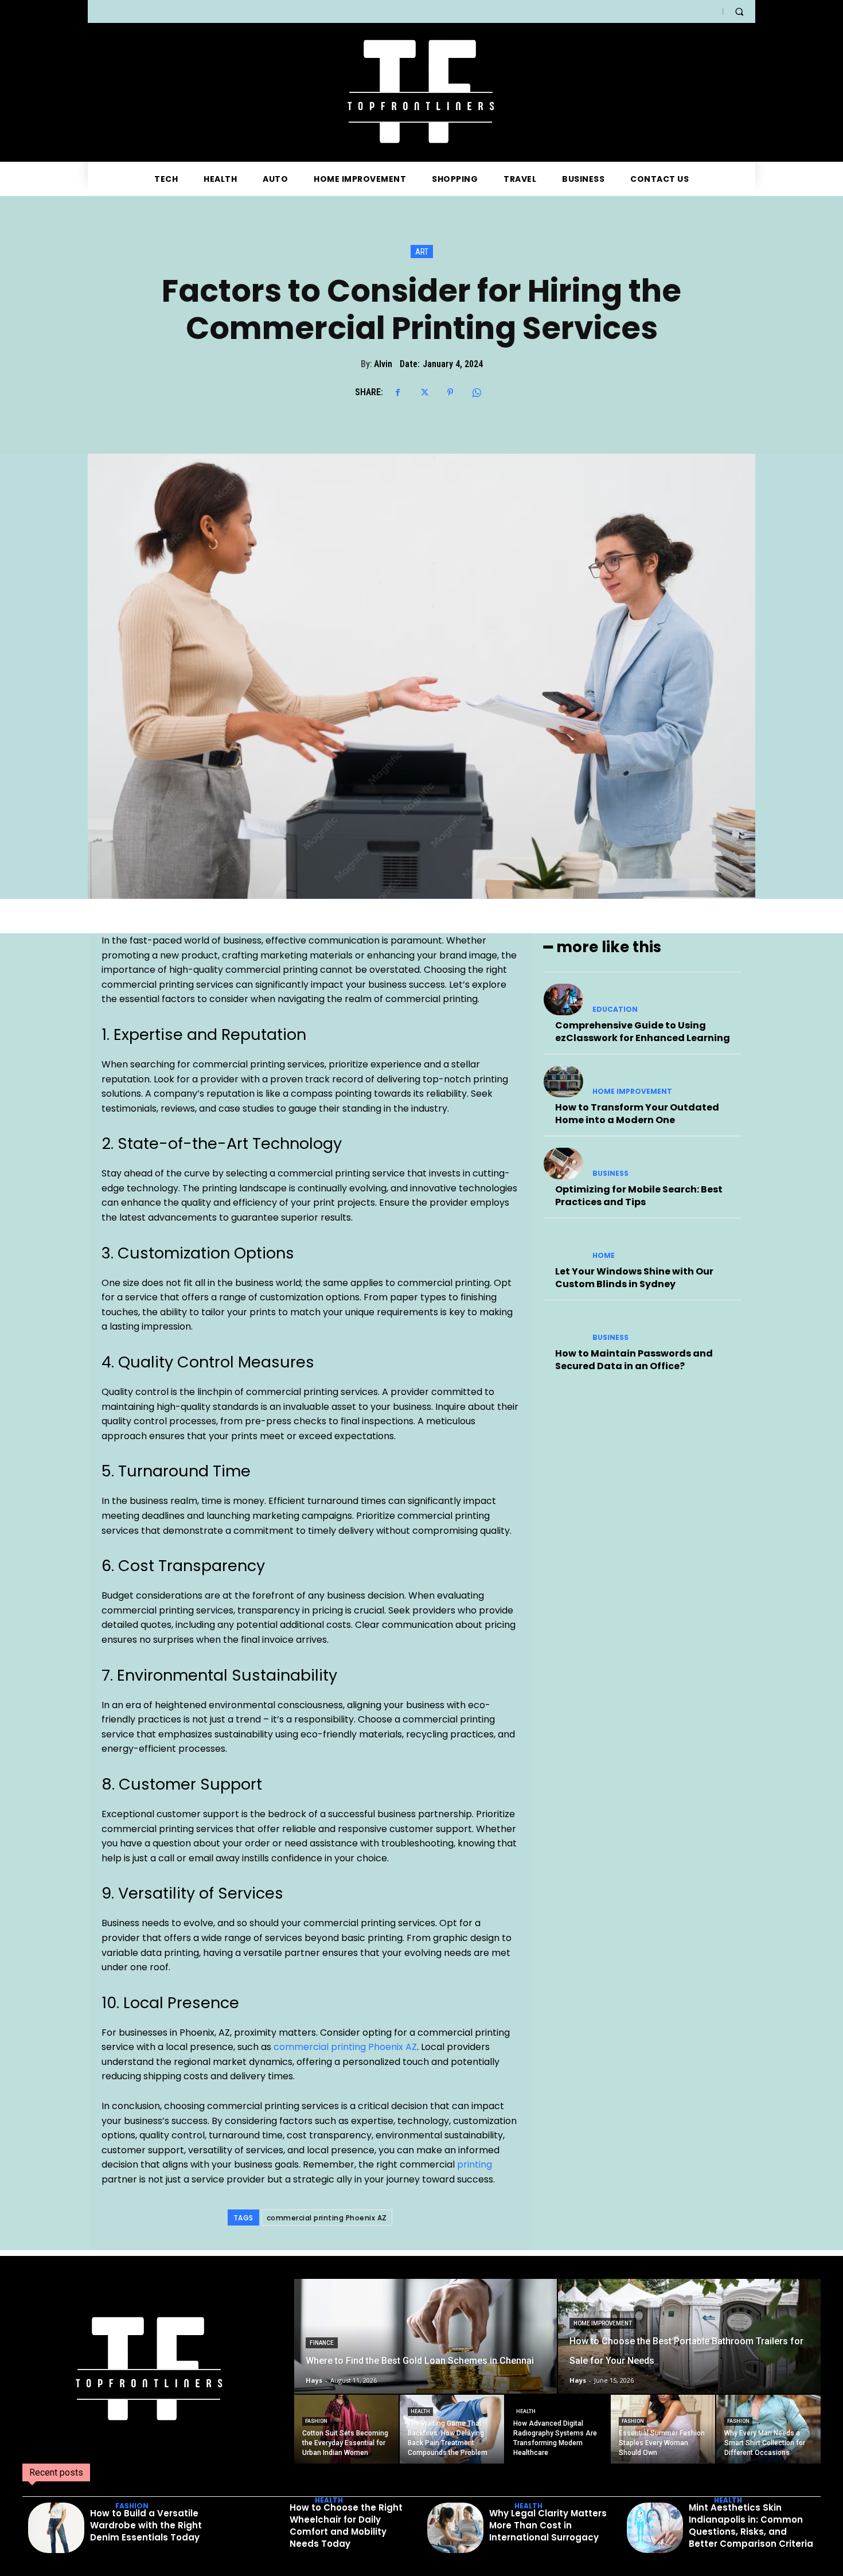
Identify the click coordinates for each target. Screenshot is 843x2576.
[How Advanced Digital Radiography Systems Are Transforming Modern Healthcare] (557, 2429)
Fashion (316, 2421)
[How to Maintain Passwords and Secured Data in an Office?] (563, 1328)
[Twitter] (424, 392)
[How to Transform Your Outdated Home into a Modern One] (563, 1082)
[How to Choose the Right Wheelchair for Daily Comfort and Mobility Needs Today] (256, 2528)
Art (422, 252)
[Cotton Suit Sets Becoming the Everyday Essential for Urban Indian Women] (346, 2429)
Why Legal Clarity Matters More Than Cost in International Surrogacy (548, 2525)
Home (604, 1256)
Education (615, 1010)
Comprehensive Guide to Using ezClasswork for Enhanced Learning (643, 1032)
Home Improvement (632, 1092)
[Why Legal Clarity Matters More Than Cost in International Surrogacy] (455, 2528)
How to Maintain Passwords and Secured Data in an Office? (634, 1360)
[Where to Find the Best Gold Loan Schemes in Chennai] (426, 2336)
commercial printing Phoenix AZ (345, 2047)
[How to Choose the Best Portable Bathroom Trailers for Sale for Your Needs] (689, 2336)
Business (610, 1174)
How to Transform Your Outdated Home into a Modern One (637, 1114)
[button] (739, 11)
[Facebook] (397, 392)
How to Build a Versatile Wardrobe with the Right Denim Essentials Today (146, 2525)
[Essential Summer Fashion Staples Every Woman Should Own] (663, 2429)
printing (475, 2164)
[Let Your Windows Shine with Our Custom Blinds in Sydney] (563, 1246)
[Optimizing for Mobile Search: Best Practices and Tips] (563, 1164)
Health (420, 2411)
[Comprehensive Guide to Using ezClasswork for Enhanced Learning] (563, 999)
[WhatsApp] (477, 392)
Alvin (383, 364)
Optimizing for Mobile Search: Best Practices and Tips (639, 1196)
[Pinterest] (450, 392)
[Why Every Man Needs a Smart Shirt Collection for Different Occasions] (768, 2429)
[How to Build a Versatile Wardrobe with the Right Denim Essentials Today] (56, 2528)
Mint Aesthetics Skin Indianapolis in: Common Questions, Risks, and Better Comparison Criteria (751, 2526)
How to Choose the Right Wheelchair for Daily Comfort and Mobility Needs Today (346, 2526)
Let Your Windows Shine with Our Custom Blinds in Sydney (634, 1278)
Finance (322, 2343)
